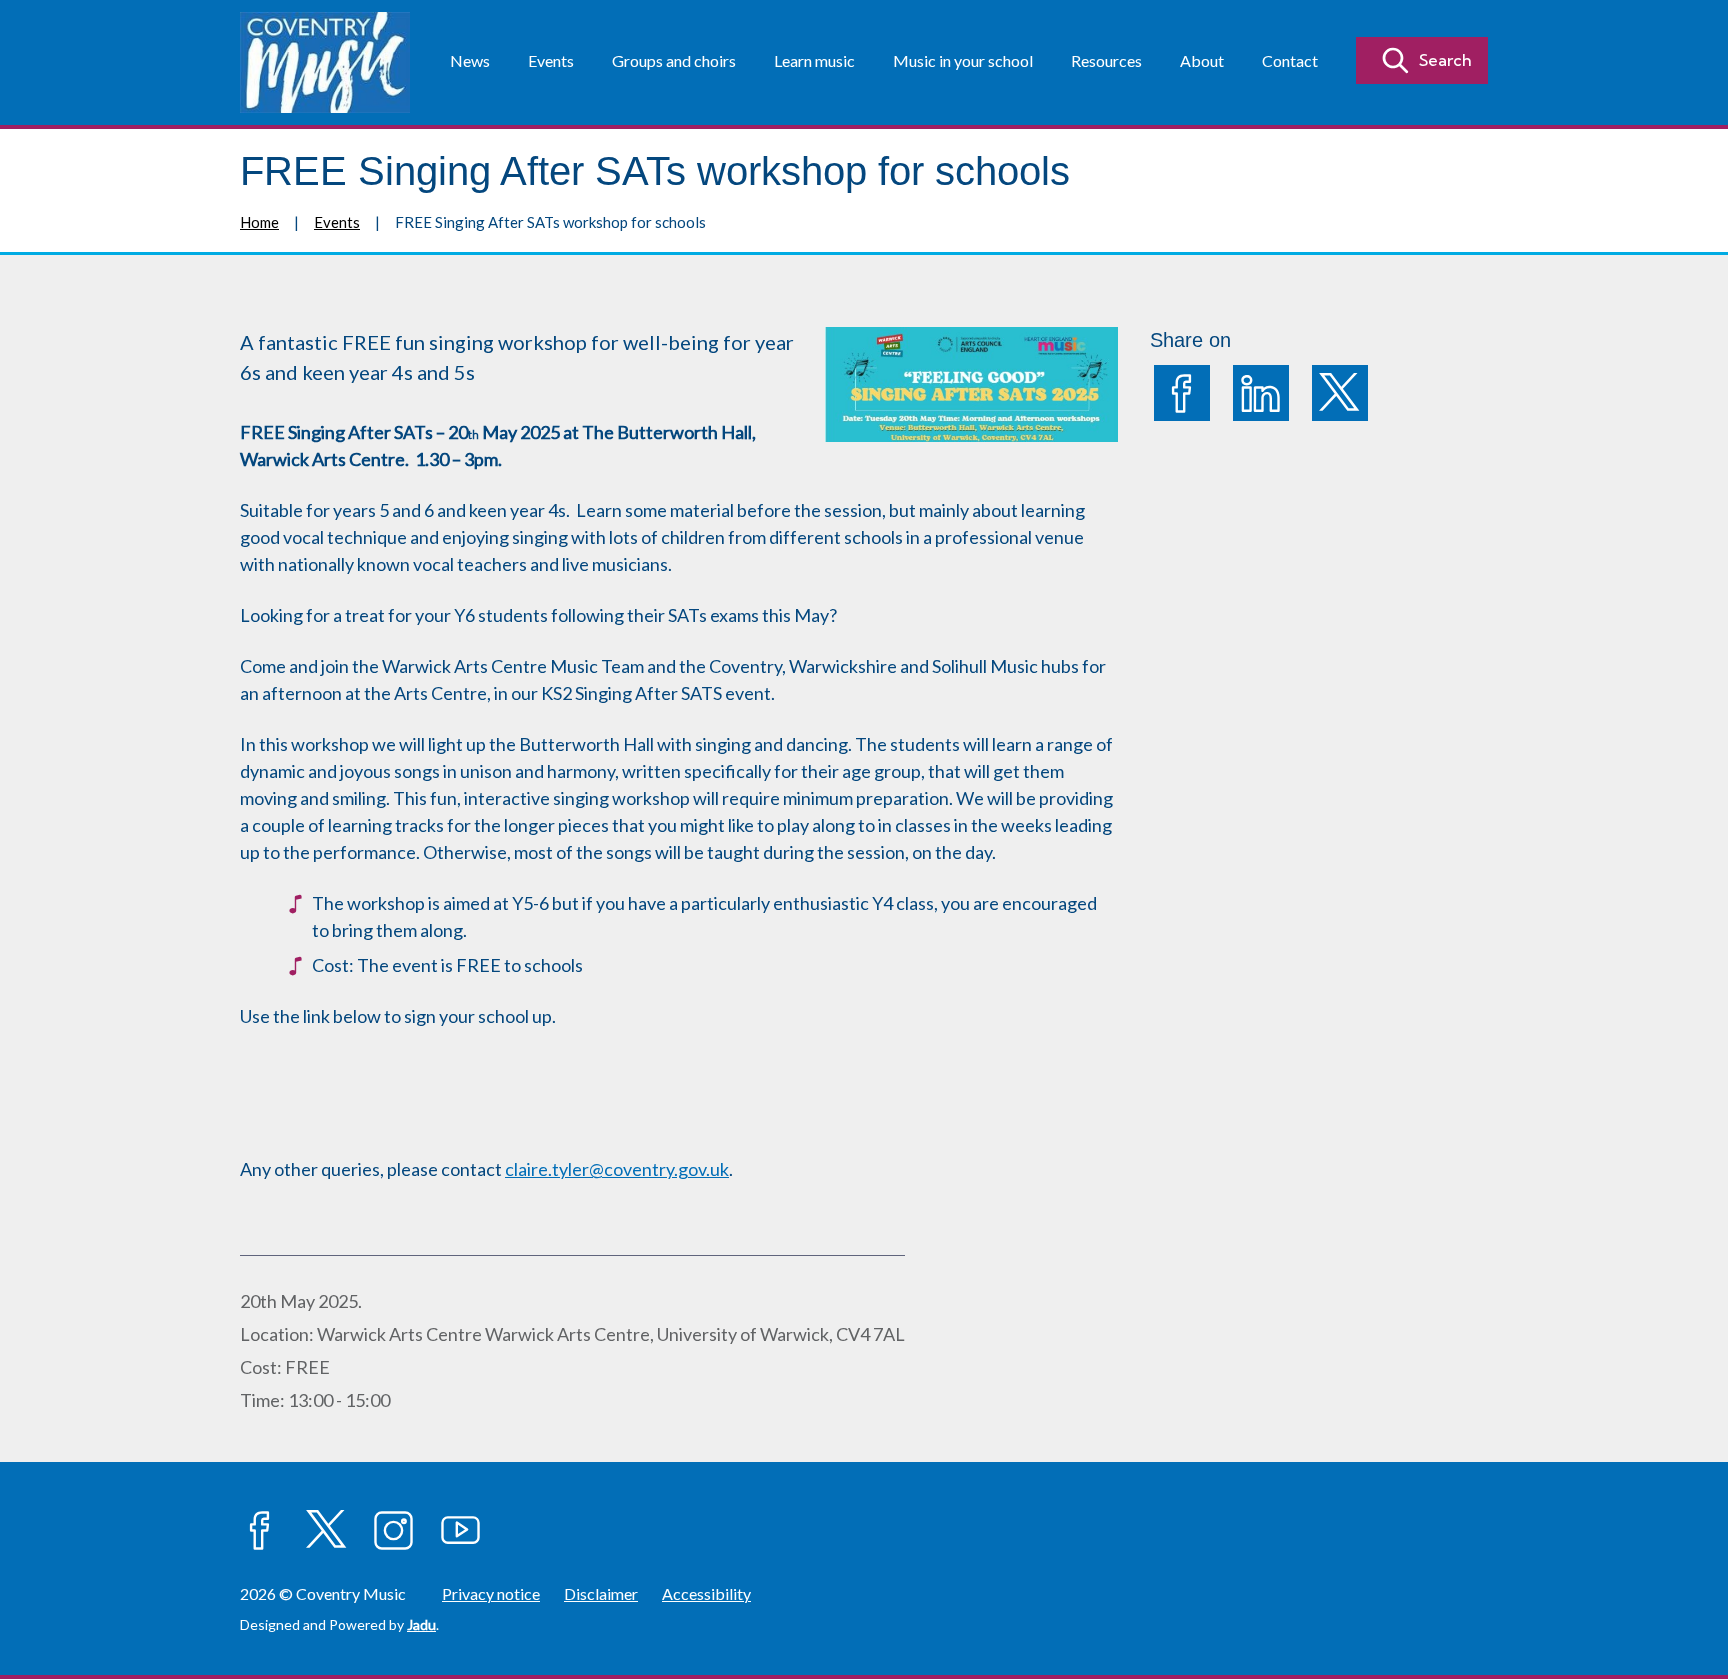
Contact (1290, 60)
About (1202, 60)
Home (259, 222)
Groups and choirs (674, 60)
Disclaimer (601, 1593)
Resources (1106, 60)
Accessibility (706, 1593)
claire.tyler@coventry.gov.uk (617, 1169)
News (470, 60)
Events (551, 60)
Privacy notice (491, 1593)
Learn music (814, 60)
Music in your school (963, 60)
